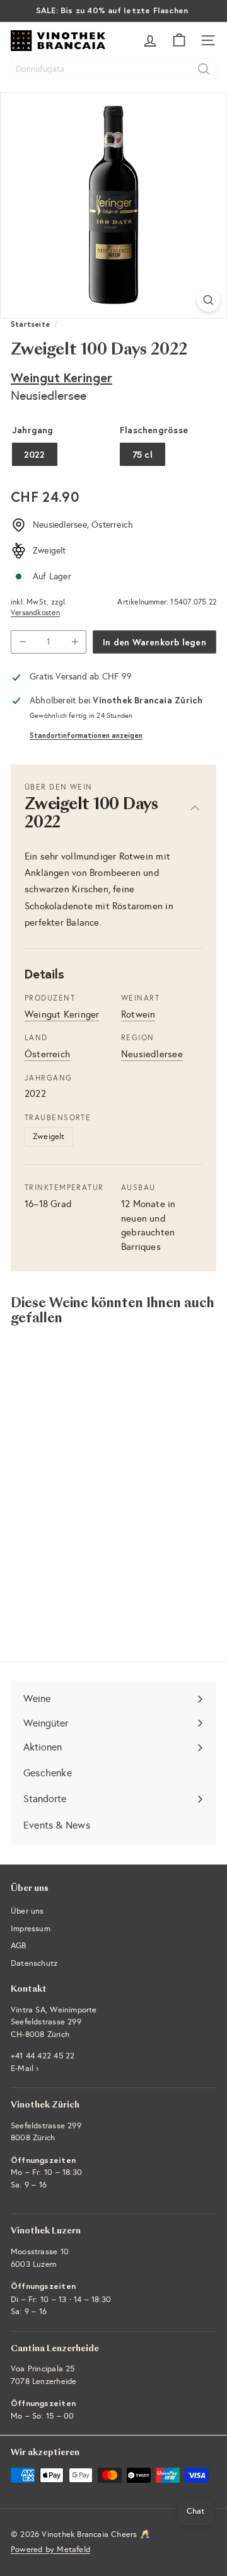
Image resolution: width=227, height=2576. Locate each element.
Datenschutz (34, 1963)
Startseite (30, 324)
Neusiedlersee (152, 1054)
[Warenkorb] (179, 40)
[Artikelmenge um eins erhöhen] (75, 642)
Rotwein (138, 1014)
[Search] (204, 69)
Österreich (47, 1054)
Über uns (27, 1911)
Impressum (31, 1929)
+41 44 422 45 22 (43, 2056)
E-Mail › (25, 2068)
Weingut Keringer (61, 377)
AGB (19, 1946)
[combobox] (113, 69)
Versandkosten (35, 613)
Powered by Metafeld (50, 2550)
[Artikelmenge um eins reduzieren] (22, 642)
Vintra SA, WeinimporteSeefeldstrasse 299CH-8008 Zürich (54, 2022)
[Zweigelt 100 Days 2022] (90, 1461)
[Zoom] (208, 300)
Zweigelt (49, 1137)
